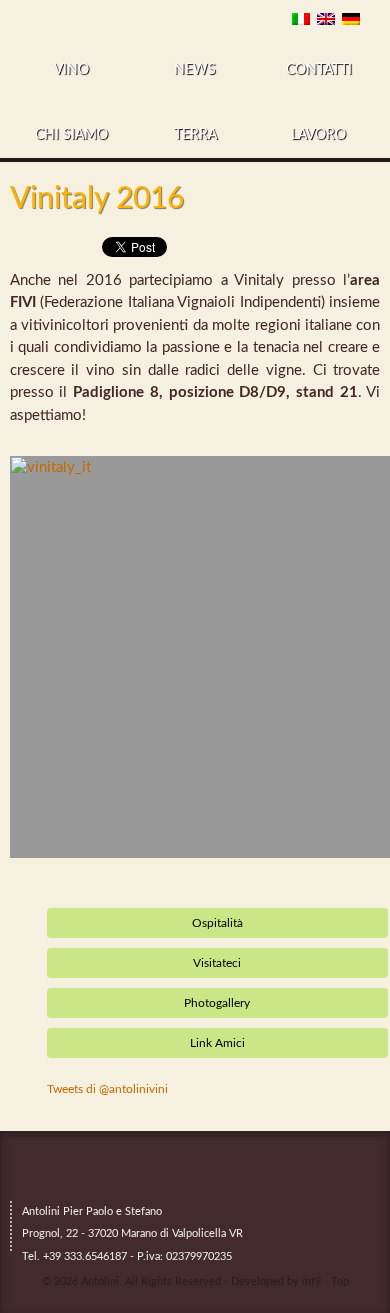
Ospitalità (217, 923)
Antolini (100, 1281)
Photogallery (217, 1003)
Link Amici (217, 1043)
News (195, 70)
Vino (71, 70)
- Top (336, 1281)
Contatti (319, 70)
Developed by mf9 (276, 1281)
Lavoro (318, 135)
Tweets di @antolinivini (107, 1089)
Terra (195, 135)
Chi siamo (71, 135)
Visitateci (217, 963)
